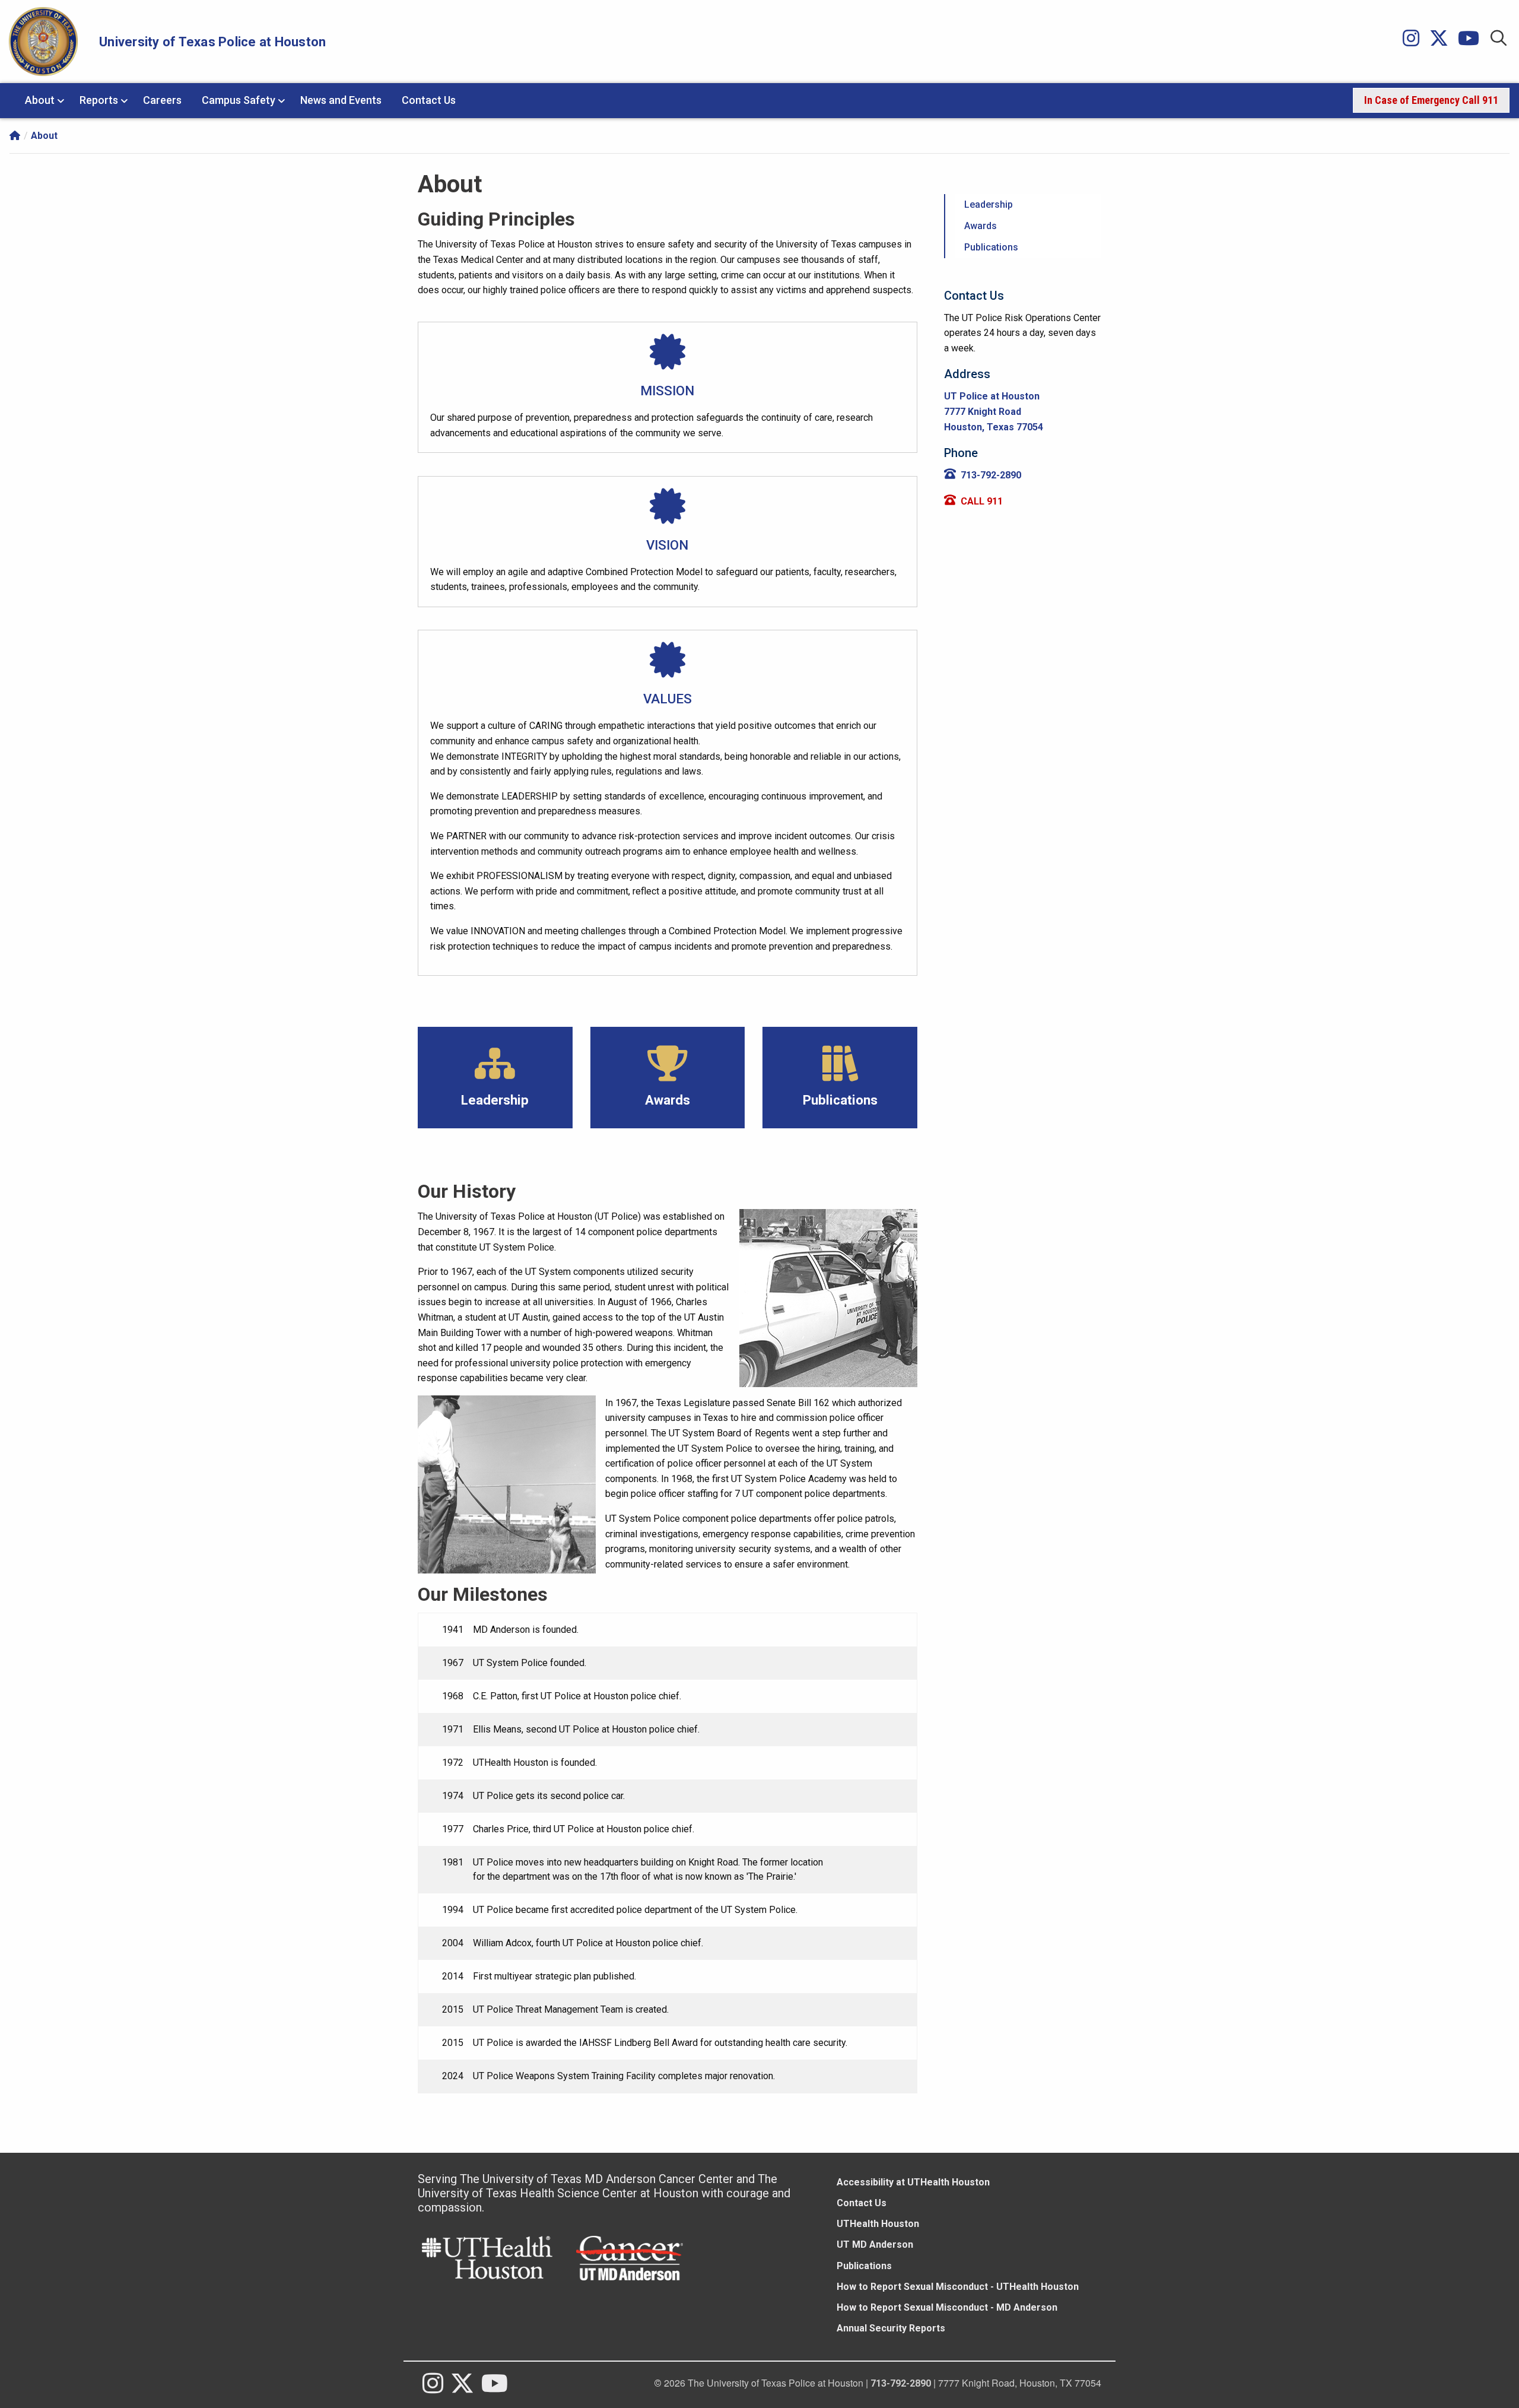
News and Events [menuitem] (341, 100)
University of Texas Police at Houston (212, 42)
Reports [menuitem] (99, 100)
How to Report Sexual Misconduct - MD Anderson (947, 2307)
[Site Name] (15, 135)
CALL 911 (982, 501)
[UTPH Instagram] (1416, 41)
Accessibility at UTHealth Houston (913, 2182)
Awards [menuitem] (981, 226)
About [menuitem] (40, 100)
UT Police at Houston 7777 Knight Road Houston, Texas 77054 (994, 411)
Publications (864, 2266)
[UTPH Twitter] (1444, 41)
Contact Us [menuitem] (429, 100)
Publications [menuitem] (991, 247)
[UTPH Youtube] (1473, 41)
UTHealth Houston (878, 2224)
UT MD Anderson (875, 2244)
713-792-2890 (991, 475)
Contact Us (862, 2203)
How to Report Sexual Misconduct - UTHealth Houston (958, 2287)
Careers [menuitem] (162, 100)
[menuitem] (1431, 100)
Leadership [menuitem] (989, 204)
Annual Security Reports (891, 2328)
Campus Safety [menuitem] (239, 100)
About (44, 136)
